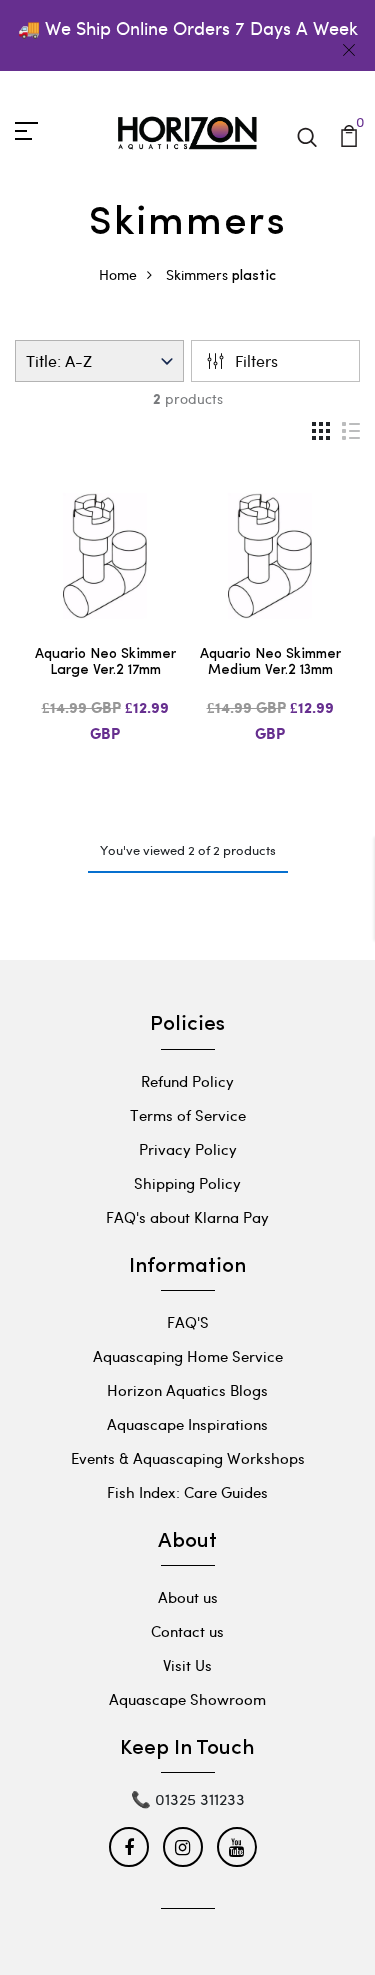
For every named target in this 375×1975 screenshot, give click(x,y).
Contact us (187, 1631)
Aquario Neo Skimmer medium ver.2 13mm (270, 663)
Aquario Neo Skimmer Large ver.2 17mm (105, 663)
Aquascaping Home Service (188, 1356)
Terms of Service (188, 1115)
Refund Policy (187, 1081)
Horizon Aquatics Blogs (187, 1390)
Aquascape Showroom (187, 1699)
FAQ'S (188, 1322)
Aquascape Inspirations (187, 1424)
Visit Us (187, 1665)
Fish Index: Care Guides (187, 1492)
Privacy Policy (188, 1149)
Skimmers (197, 274)
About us (188, 1597)
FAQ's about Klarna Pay (187, 1217)
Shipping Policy (187, 1183)
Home (118, 274)
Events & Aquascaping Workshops (188, 1458)
